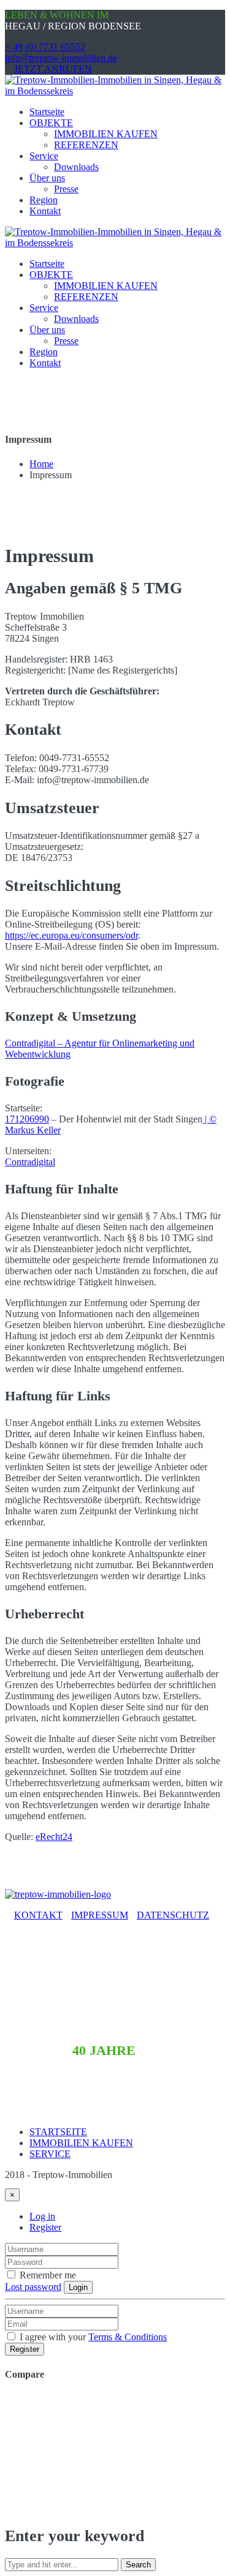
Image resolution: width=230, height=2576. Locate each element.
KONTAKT (38, 1915)
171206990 (27, 1119)
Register (45, 2227)
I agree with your (92, 2337)
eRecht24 (54, 1837)
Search (138, 2565)
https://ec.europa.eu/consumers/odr (71, 935)
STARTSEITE (58, 2132)
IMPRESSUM (100, 1915)
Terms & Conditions (128, 2337)
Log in (42, 2216)
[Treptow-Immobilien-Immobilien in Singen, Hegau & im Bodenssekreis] (115, 91)
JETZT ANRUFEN (53, 69)
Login (78, 2287)
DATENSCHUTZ (173, 1915)
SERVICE (50, 2154)
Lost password (33, 2287)
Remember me (47, 2275)
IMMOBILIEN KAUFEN (81, 2143)
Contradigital (30, 1162)
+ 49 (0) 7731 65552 (45, 47)
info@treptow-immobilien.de (61, 58)
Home (41, 464)
